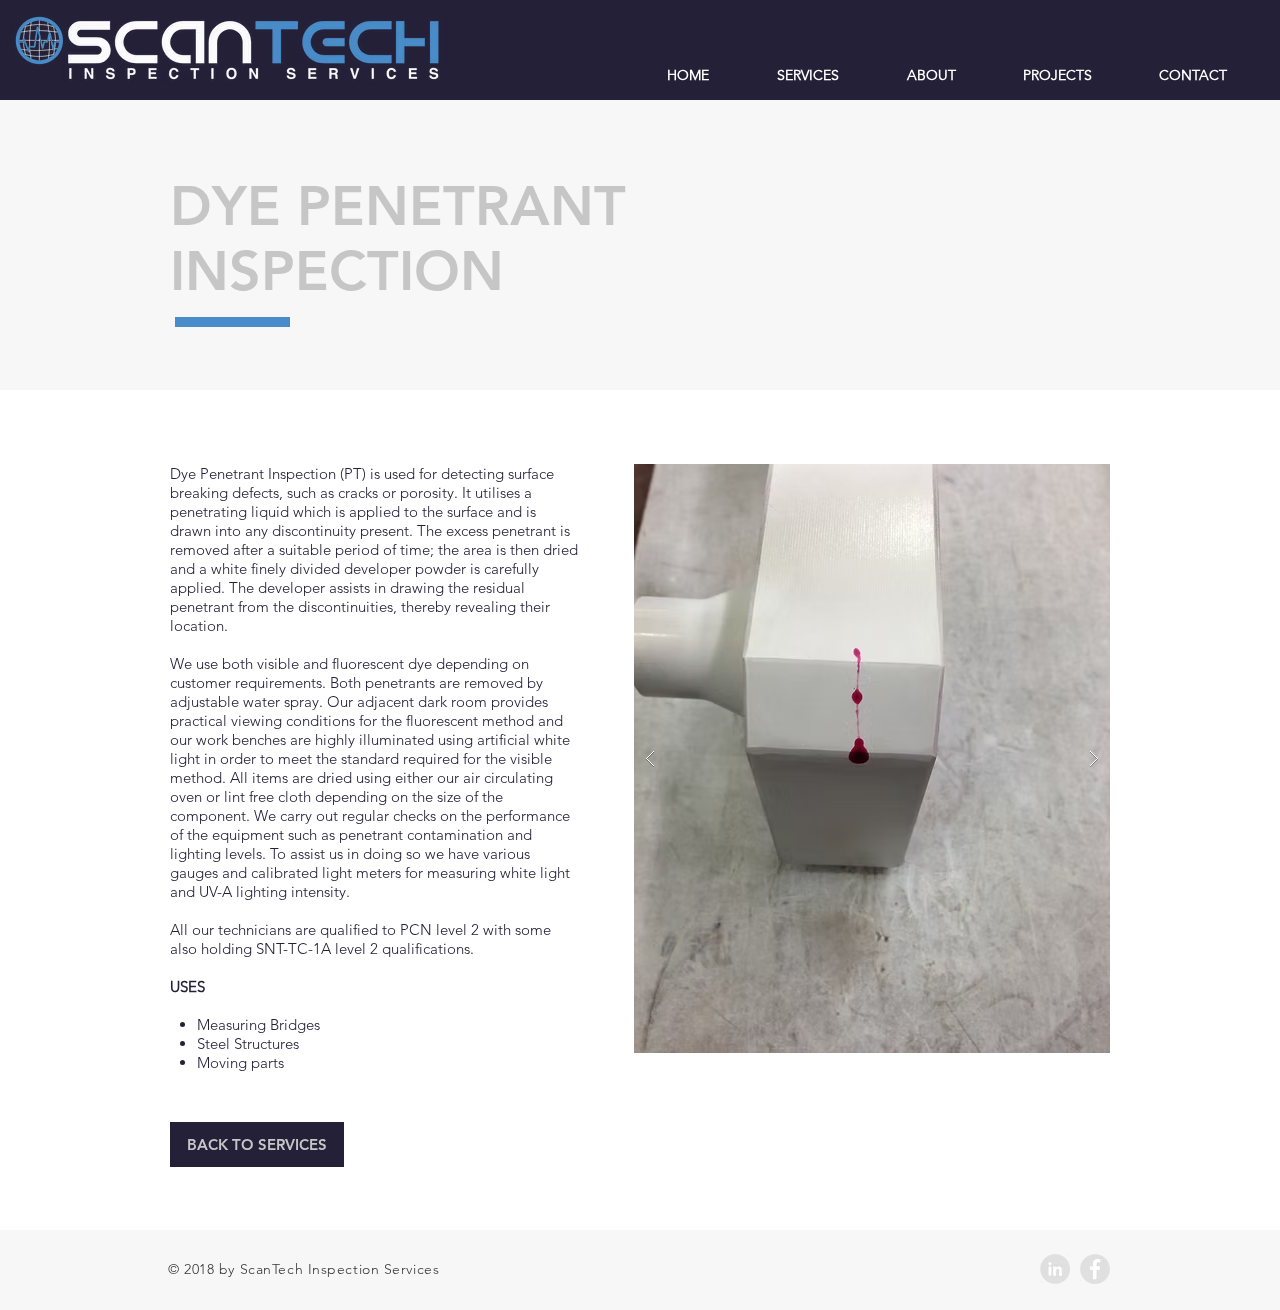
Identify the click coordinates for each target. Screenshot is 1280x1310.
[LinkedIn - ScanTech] (1055, 1269)
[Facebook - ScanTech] (1095, 1269)
